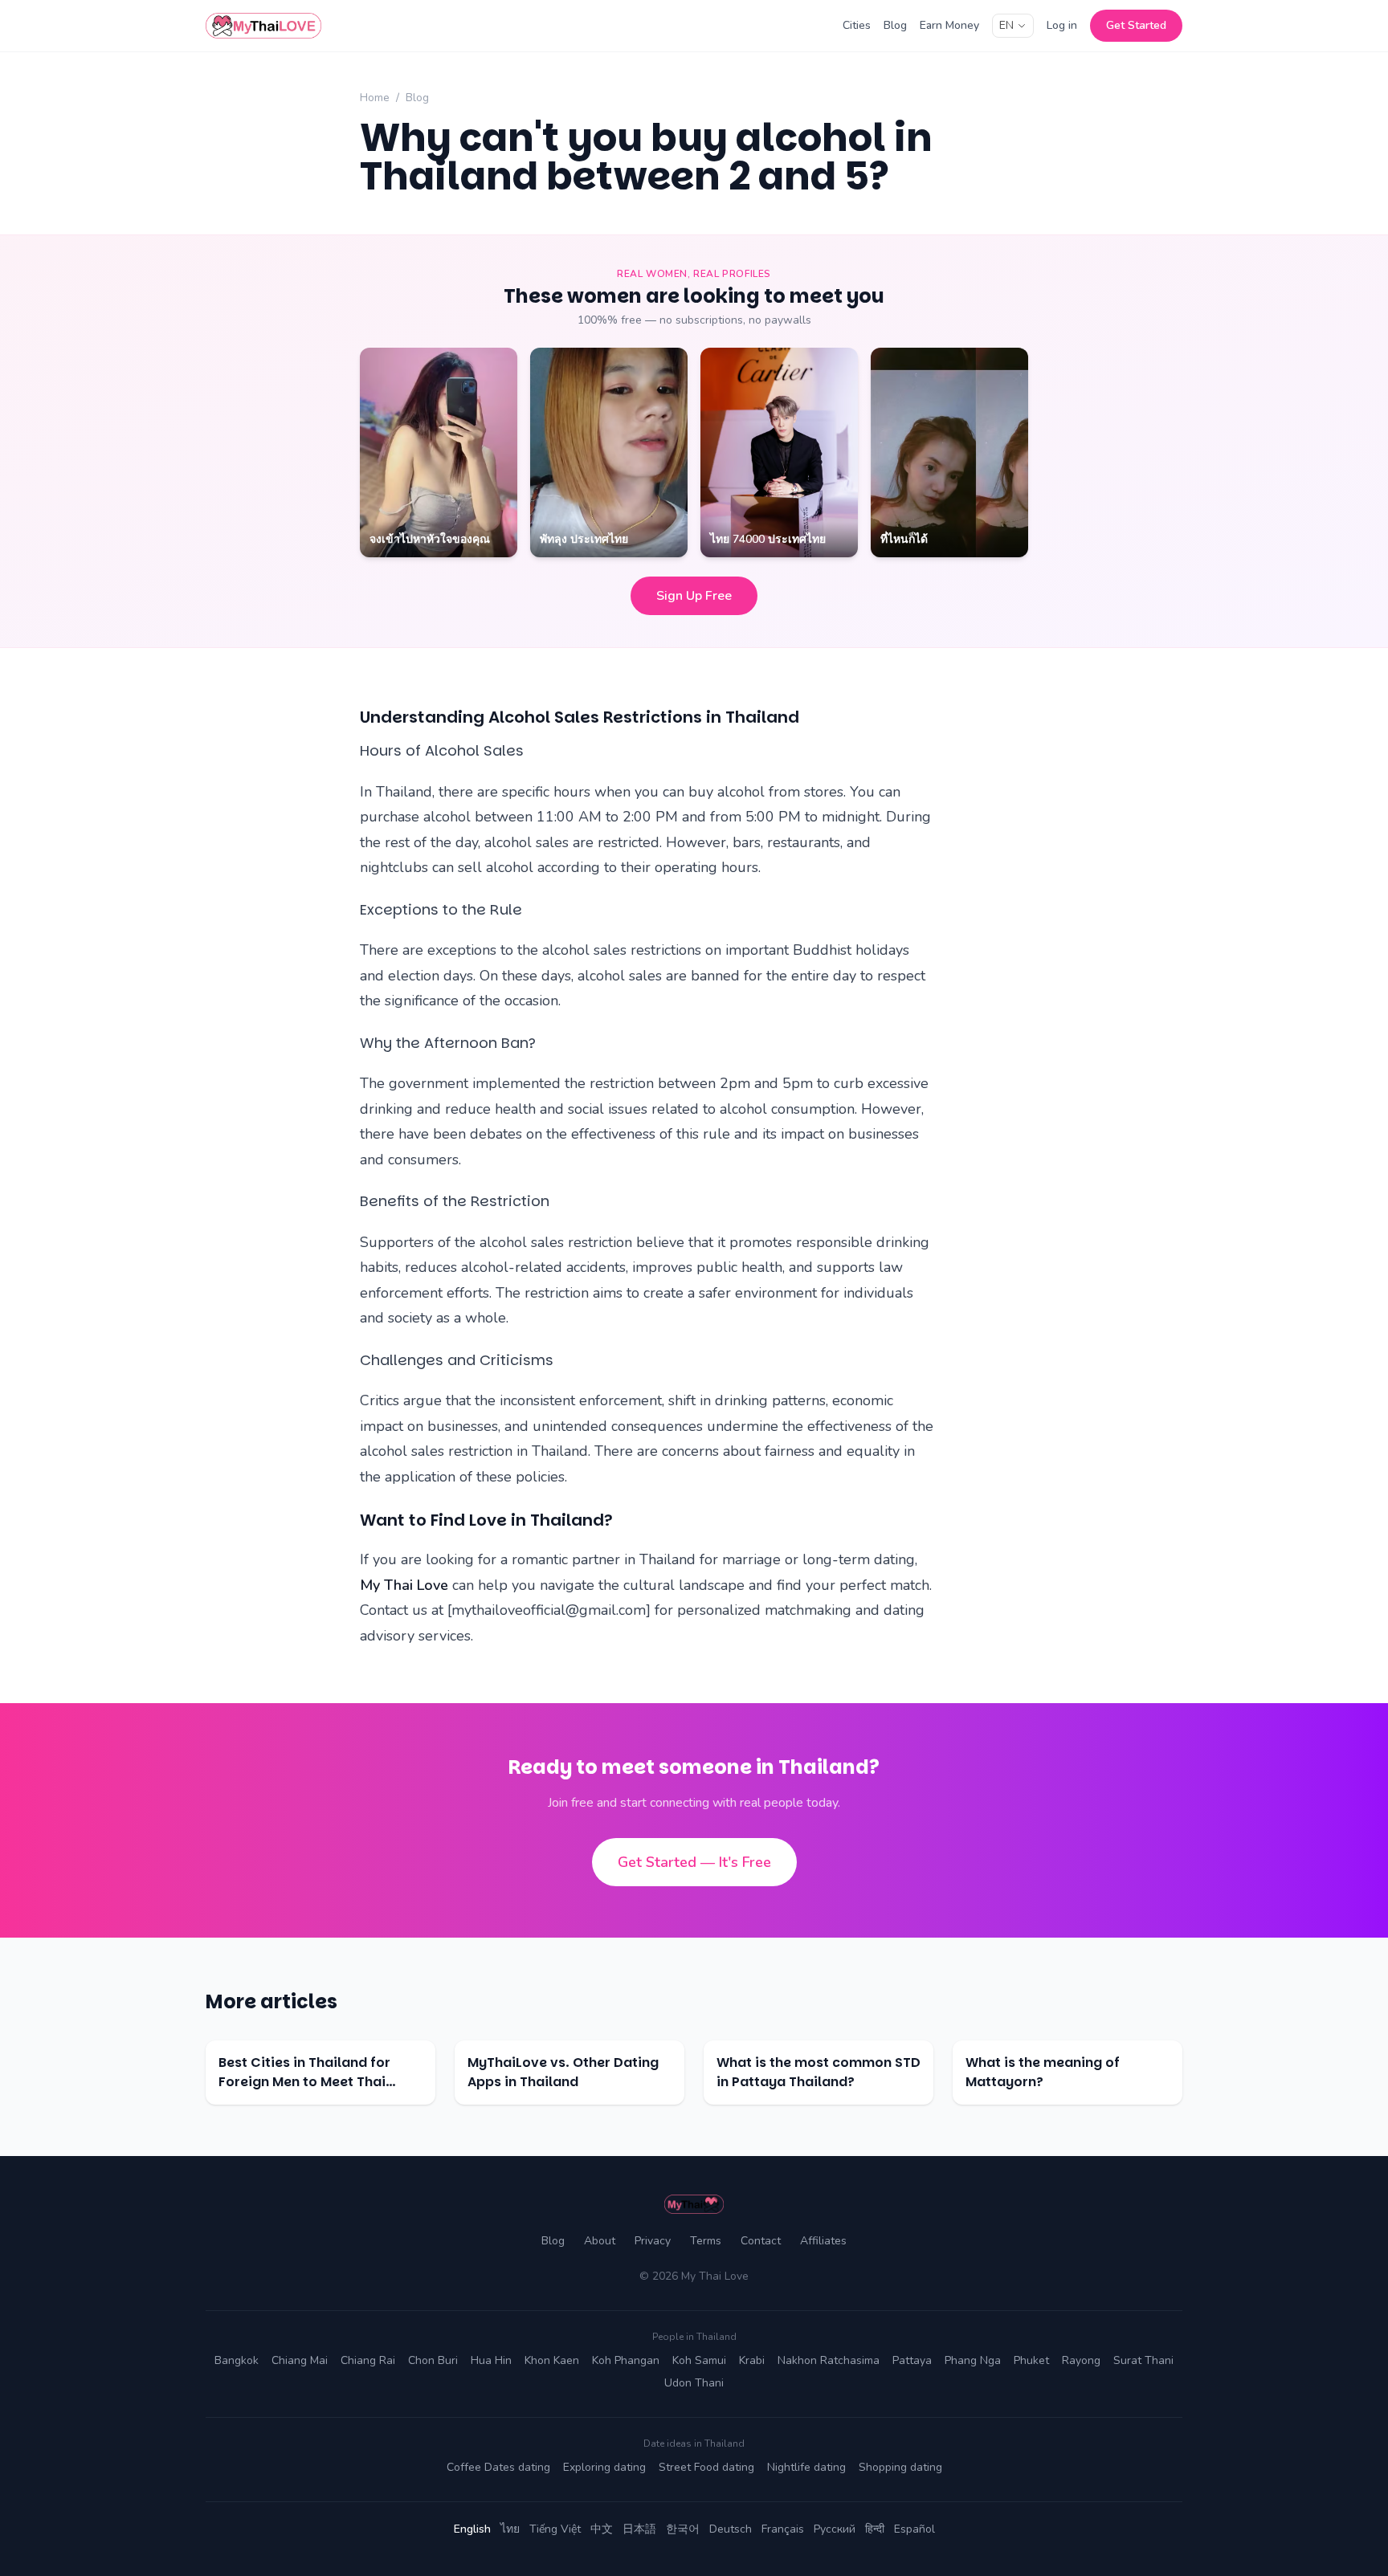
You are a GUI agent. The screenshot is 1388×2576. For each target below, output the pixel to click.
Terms (706, 2241)
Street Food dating (706, 2467)
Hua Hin (491, 2360)
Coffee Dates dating (498, 2467)
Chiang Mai (300, 2360)
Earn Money (949, 25)
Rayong (1081, 2360)
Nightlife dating (806, 2467)
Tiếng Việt (555, 2529)
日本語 (639, 2529)
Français (783, 2529)
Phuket (1031, 2360)
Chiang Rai (368, 2360)
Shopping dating (900, 2467)
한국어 (683, 2529)
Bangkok (237, 2360)
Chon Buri (433, 2360)
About (600, 2241)
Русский (835, 2529)
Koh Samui (699, 2360)
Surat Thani (1143, 2360)
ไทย (510, 2529)
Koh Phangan (626, 2360)
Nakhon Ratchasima (829, 2360)
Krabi (752, 2360)
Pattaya (912, 2360)
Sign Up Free (694, 596)
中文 (602, 2529)
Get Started (1136, 25)
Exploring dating (604, 2467)
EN (1006, 25)
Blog (895, 25)
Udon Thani (694, 2383)
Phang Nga (973, 2360)
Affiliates (823, 2241)
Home (375, 98)
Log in (1062, 25)
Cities (857, 25)
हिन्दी (875, 2529)
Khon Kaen (552, 2360)
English (472, 2529)
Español (914, 2529)
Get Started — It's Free (694, 1862)
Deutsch (731, 2529)
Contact (761, 2241)
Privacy (653, 2241)
